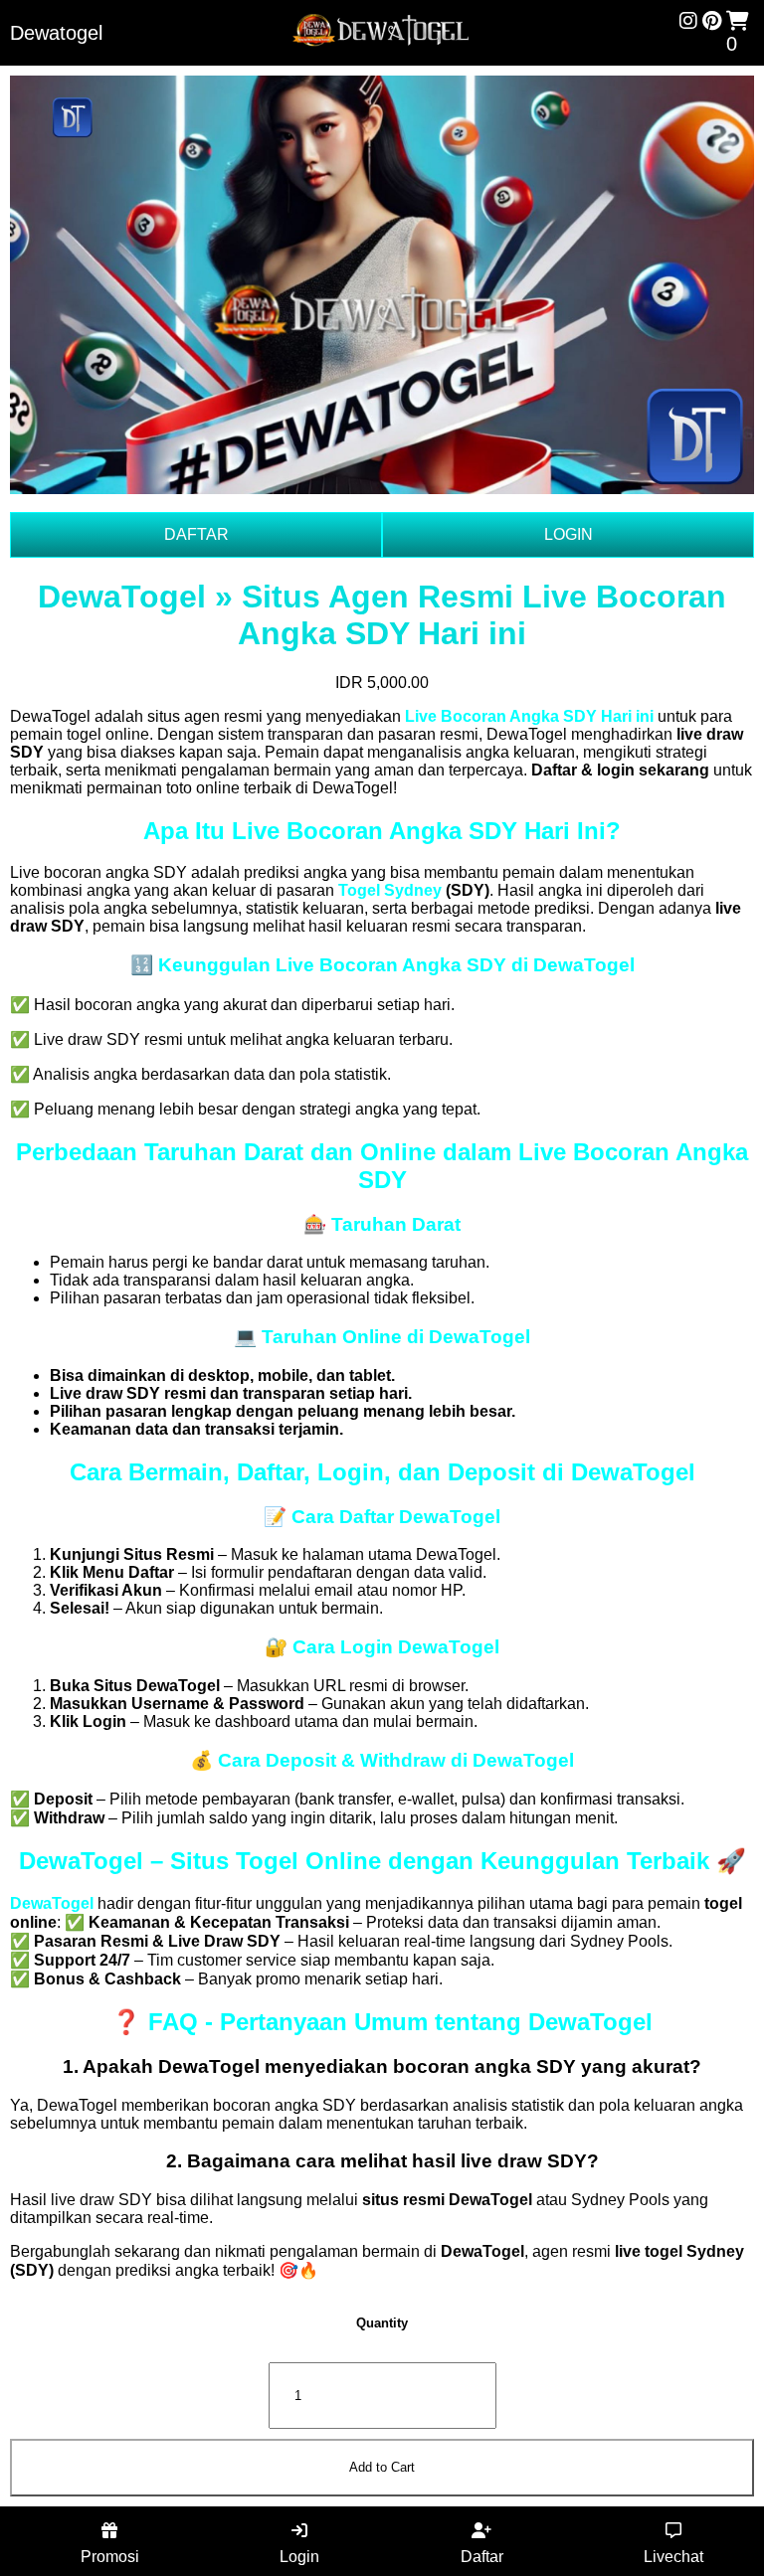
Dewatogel (56, 33)
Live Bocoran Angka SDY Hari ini (529, 716)
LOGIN (569, 534)
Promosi (110, 2557)
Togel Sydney (390, 890)
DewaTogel (52, 1903)
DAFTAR (196, 534)
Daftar (482, 2557)
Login (299, 2557)
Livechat (673, 2557)
